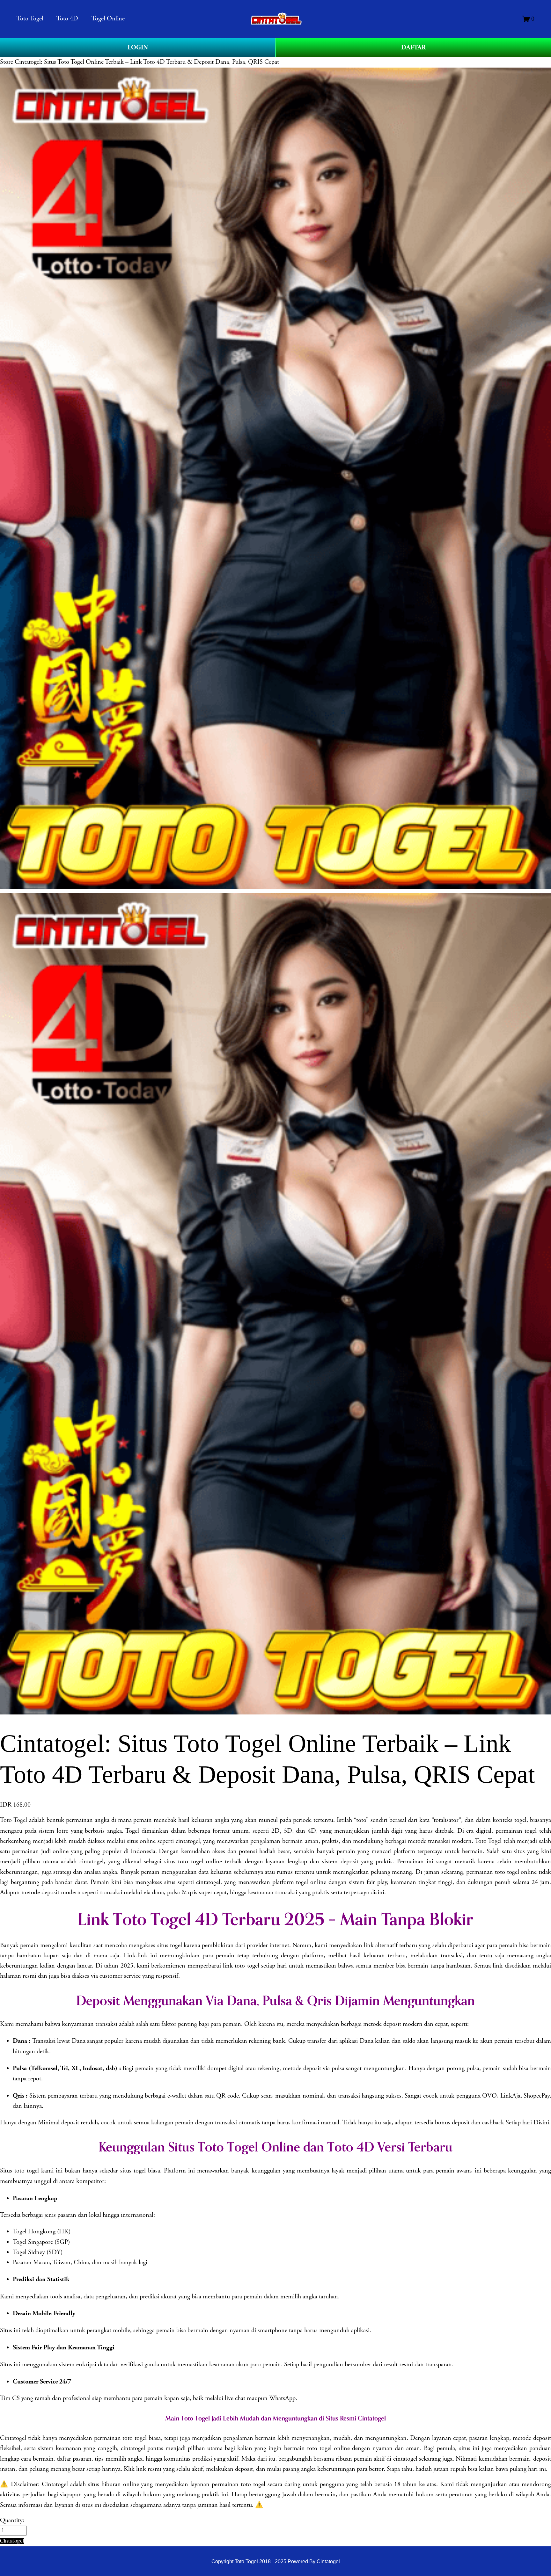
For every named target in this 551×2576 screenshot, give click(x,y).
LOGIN (138, 47)
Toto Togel (14, 1820)
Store (7, 62)
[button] (12, 2541)
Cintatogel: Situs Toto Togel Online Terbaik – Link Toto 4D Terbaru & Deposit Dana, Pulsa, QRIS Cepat (147, 62)
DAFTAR (413, 47)
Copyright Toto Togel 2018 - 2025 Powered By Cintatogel (276, 2561)
